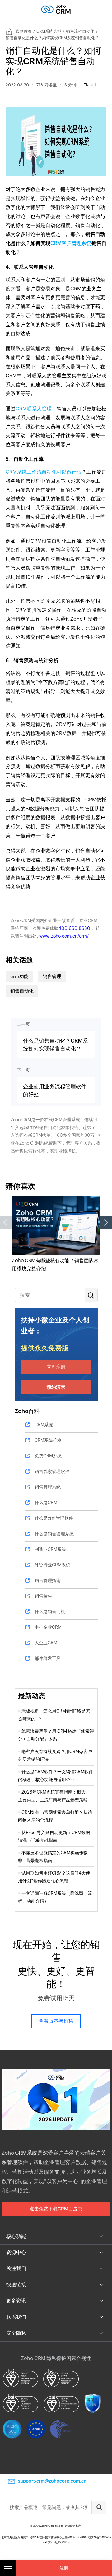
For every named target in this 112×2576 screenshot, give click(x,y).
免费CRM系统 (48, 1456)
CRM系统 (44, 1425)
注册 (64, 2568)
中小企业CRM (48, 1627)
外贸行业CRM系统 (52, 1565)
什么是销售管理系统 (54, 1534)
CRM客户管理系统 (71, 243)
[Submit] (99, 2507)
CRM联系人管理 (34, 409)
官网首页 (24, 31)
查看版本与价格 (56, 2021)
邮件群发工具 (48, 1658)
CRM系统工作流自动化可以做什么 (44, 472)
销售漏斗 (43, 1596)
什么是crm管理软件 (54, 1518)
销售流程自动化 (80, 31)
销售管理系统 (48, 1487)
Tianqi (90, 85)
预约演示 (56, 1387)
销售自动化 (22, 991)
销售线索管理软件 (52, 1471)
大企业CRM (46, 1643)
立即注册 (56, 1367)
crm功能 (19, 976)
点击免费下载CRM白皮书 (56, 2209)
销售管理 (52, 976)
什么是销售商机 (50, 1612)
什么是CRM (46, 1503)
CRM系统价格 (48, 1440)
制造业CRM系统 (50, 1549)
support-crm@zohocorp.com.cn (52, 2481)
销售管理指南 (48, 1580)
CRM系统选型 (49, 31)
